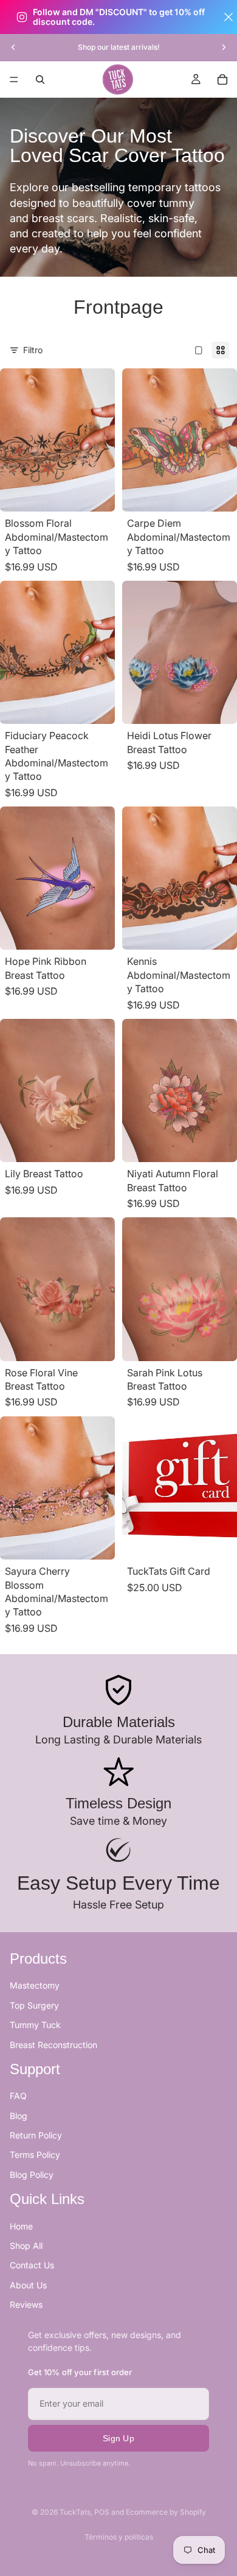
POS (102, 2512)
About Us (28, 2285)
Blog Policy (32, 2175)
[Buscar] (40, 79)
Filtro (33, 350)
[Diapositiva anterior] (13, 47)
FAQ (18, 2096)
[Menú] (14, 79)
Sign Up (118, 2438)
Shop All (26, 2246)
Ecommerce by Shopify (166, 2512)
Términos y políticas (119, 2537)
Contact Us (32, 2266)
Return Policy (36, 2136)
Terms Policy (35, 2155)
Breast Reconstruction (53, 2045)
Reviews (26, 2305)
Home (21, 2226)
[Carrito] (222, 79)
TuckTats (75, 2512)
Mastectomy (35, 1986)
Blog (19, 2116)
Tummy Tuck (35, 2025)
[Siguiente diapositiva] (224, 47)
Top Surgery (34, 2005)
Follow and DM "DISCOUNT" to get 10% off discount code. (119, 17)
